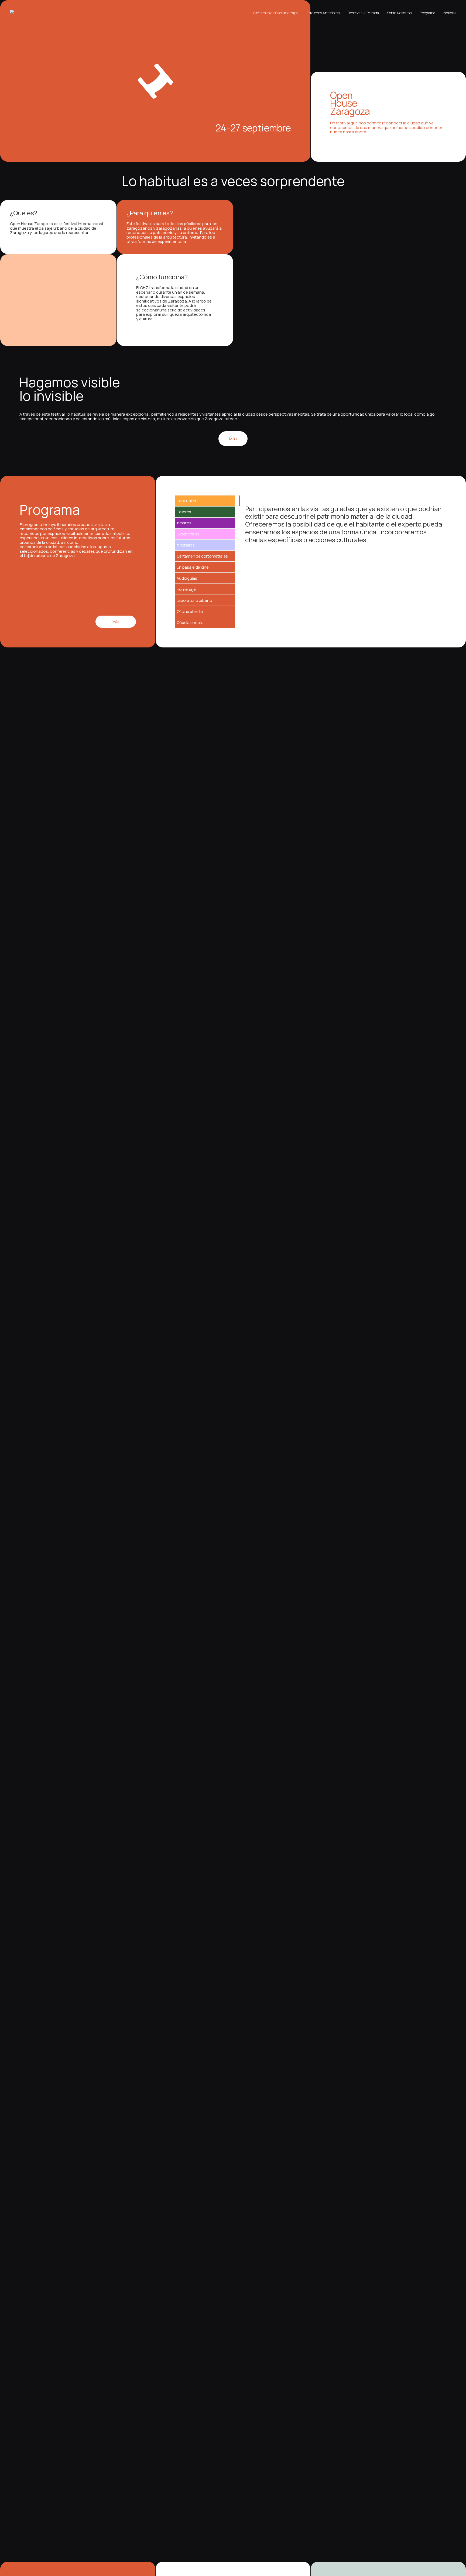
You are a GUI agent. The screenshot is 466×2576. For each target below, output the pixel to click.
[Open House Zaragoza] (14, 12)
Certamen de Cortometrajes (276, 13)
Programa (427, 13)
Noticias (450, 13)
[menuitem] (278, 13)
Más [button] (233, 439)
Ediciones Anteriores (323, 13)
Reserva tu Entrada (363, 13)
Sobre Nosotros (399, 13)
